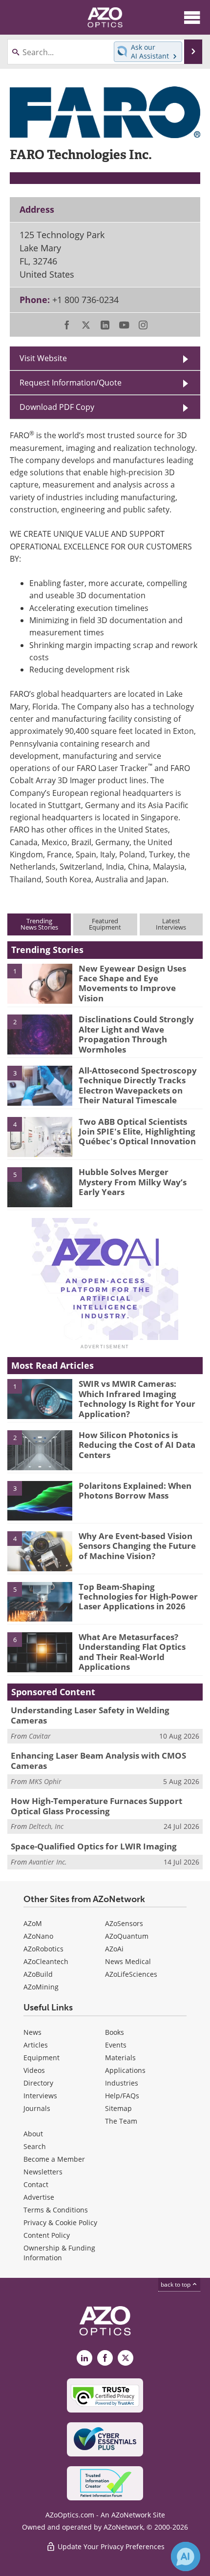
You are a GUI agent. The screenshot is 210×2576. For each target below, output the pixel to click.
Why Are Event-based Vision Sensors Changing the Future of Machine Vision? (137, 1546)
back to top (176, 2284)
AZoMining (41, 1987)
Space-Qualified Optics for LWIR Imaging (94, 1846)
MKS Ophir (45, 1781)
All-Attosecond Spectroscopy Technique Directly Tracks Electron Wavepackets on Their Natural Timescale (138, 1085)
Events (116, 2045)
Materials (120, 2058)
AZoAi (114, 1949)
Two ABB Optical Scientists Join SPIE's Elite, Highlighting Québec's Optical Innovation (137, 1132)
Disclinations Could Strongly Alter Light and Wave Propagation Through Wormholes (136, 1034)
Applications (125, 2070)
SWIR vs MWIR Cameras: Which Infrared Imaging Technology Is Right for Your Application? (137, 1399)
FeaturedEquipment (105, 924)
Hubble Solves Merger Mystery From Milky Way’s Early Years (133, 1182)
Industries (122, 2083)
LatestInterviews (171, 924)
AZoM (33, 1923)
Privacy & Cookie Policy (60, 2222)
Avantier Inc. (48, 1862)
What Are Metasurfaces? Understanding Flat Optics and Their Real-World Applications (132, 1652)
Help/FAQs (122, 2096)
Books (115, 2032)
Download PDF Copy (57, 407)
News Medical (128, 1961)
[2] (40, 1034)
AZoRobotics (43, 1949)
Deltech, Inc (46, 1826)
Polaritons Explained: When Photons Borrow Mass (135, 1491)
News (32, 2032)
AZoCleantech (46, 1961)
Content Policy (47, 2235)
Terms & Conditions (56, 2210)
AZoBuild (38, 1974)
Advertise (39, 2197)
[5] (40, 1187)
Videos (34, 2070)
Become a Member (54, 2159)
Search (35, 2146)
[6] (40, 1651)
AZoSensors (124, 1923)
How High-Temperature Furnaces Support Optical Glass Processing (96, 1806)
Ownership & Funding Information (59, 2253)
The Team (121, 2121)
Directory (38, 2083)
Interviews (40, 2096)
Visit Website (43, 358)
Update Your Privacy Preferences (110, 2546)
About (33, 2134)
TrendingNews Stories (39, 924)
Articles (36, 2045)
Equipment (42, 2058)
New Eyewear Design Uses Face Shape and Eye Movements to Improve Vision (132, 983)
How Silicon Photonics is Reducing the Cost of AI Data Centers (137, 1445)
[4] (40, 1136)
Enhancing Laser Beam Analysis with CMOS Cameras (98, 1760)
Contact (36, 2184)
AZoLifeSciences (131, 1974)
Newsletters (43, 2172)
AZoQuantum (127, 1936)
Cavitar (40, 1736)
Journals (37, 2108)
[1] (40, 983)
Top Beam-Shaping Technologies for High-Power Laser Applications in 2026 (138, 1597)
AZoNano (38, 1936)
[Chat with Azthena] (186, 2556)
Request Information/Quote (71, 383)
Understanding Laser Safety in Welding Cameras (90, 1715)
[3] (40, 1085)
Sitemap (118, 2108)
